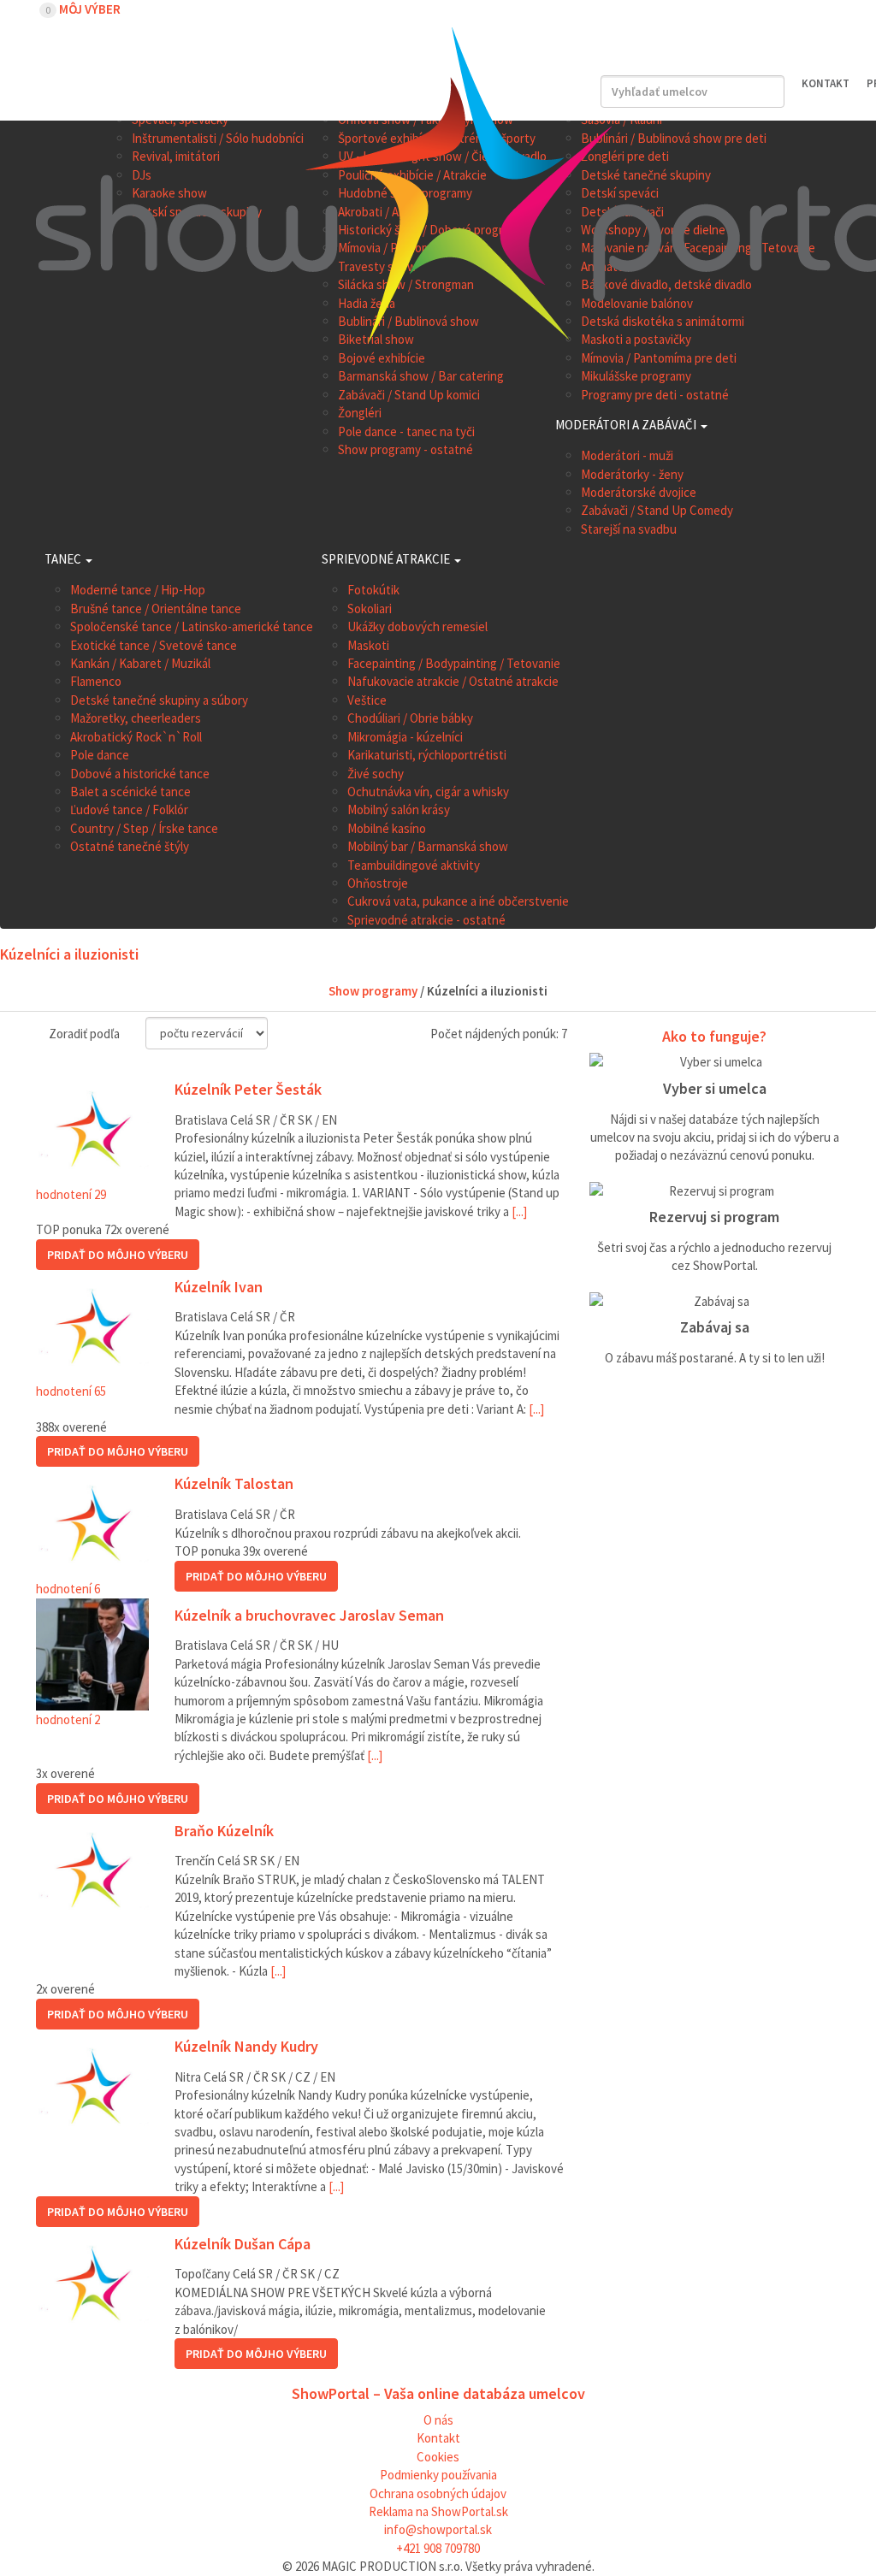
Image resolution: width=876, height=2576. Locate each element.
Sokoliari (370, 609)
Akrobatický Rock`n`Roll (136, 737)
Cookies (438, 2457)
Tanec (64, 559)
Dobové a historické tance (140, 774)
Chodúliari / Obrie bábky (410, 718)
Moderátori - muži (627, 455)
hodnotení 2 (68, 1719)
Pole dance (100, 755)
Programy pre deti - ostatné (655, 395)
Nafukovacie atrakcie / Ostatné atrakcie (453, 681)
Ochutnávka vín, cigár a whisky (428, 792)
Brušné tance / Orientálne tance (156, 609)
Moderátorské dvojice (639, 492)
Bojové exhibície (382, 358)
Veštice (367, 700)
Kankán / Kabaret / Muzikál (140, 663)
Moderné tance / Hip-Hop (138, 590)
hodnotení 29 (71, 1194)
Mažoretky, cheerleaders (136, 718)
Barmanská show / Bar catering (421, 376)
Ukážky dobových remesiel (417, 626)
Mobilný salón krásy (399, 809)
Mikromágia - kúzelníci (405, 737)
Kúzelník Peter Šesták (248, 1090)
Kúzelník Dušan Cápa (243, 2245)
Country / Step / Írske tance (144, 828)
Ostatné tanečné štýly (130, 846)
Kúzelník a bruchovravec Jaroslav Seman (309, 1616)
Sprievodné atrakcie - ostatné (426, 920)
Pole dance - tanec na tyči (406, 431)
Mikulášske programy (636, 376)
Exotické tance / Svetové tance (154, 645)
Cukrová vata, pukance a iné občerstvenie (458, 901)
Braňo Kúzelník (224, 1832)
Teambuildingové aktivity (414, 865)
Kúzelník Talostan (234, 1484)
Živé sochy (376, 774)
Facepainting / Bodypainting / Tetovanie (454, 663)
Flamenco (96, 681)
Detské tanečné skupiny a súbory (159, 700)
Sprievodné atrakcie (387, 559)
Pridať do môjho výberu (118, 1255)
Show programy (373, 991)
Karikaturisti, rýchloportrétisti (427, 755)
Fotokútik (373, 590)
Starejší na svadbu (629, 529)
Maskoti (368, 645)
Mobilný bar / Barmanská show (428, 846)
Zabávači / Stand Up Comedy (657, 510)
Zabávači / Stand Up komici (409, 395)
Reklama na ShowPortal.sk (438, 2511)
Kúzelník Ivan (219, 1288)
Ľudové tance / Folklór (129, 809)
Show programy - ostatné (405, 449)
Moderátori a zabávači (627, 425)
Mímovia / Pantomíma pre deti (659, 358)
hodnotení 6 (68, 1589)
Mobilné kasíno (387, 828)
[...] (519, 1211)
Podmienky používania (438, 2475)
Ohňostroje (378, 883)
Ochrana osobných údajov (438, 2493)
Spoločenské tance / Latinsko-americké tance (192, 626)
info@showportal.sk (438, 2529)
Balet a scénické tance (130, 792)
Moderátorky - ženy (632, 474)
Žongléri (360, 413)
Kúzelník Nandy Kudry (246, 2047)
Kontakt (438, 2438)
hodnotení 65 (71, 1391)
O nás (438, 2420)
